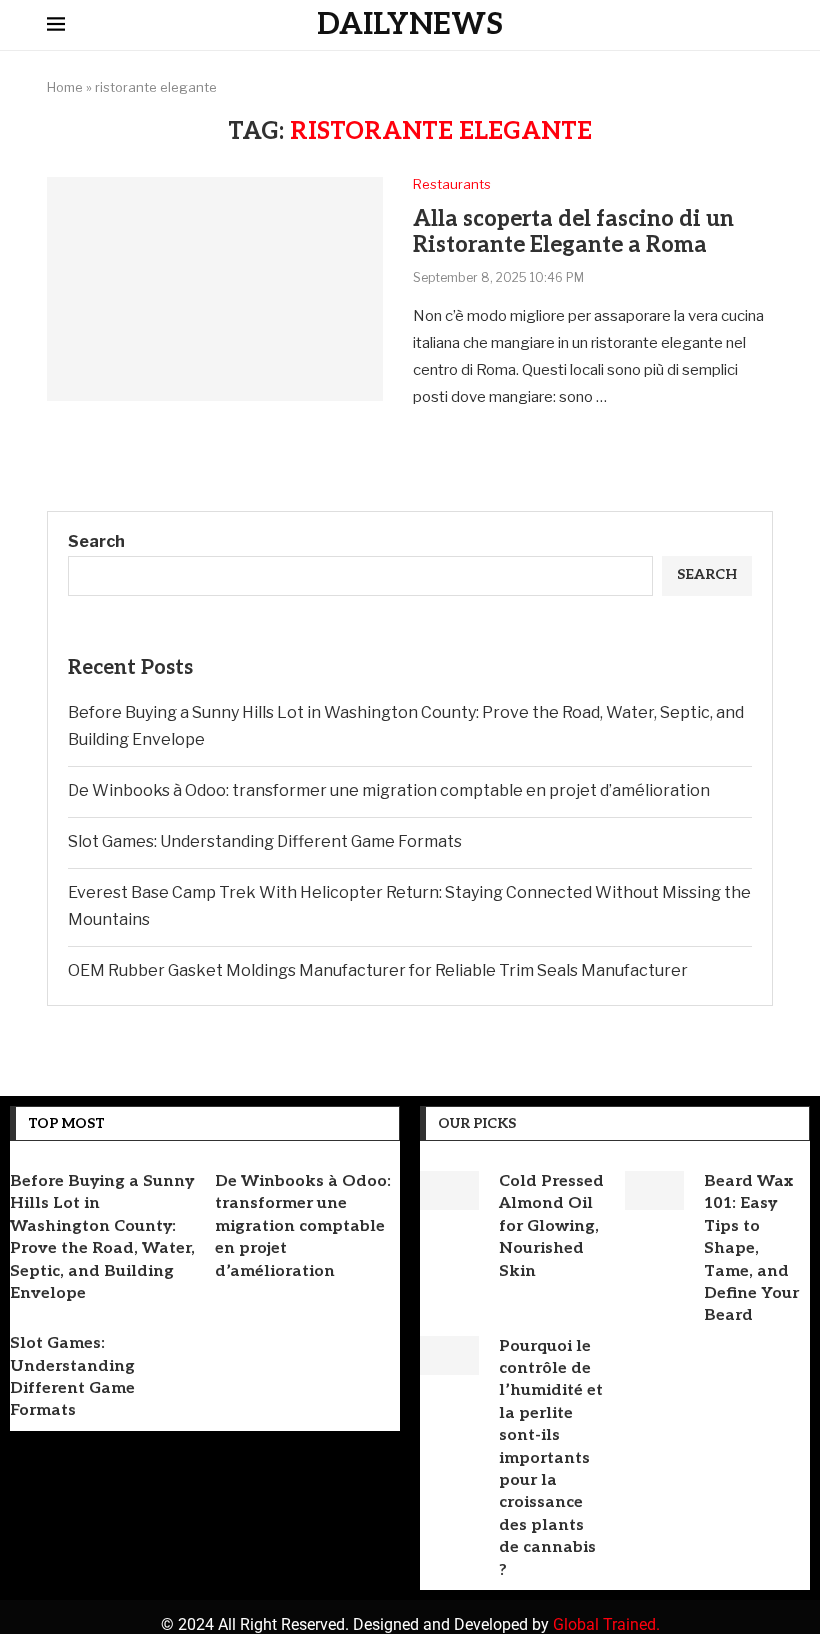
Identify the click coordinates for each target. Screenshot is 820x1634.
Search (96, 541)
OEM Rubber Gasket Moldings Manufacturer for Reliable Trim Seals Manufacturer (378, 970)
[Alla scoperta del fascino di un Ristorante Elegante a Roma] (215, 289)
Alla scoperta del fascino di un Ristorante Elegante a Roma (573, 232)
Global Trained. (606, 1624)
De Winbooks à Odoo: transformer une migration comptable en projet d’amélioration (389, 790)
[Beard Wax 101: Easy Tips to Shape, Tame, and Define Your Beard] (654, 1190)
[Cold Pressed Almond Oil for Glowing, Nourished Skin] (449, 1190)
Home (65, 87)
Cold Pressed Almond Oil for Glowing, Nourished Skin (551, 1226)
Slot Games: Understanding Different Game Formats (265, 841)
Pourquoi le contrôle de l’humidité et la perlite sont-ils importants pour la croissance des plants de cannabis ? (551, 1458)
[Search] (763, 26)
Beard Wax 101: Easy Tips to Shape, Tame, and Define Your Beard (751, 1248)
